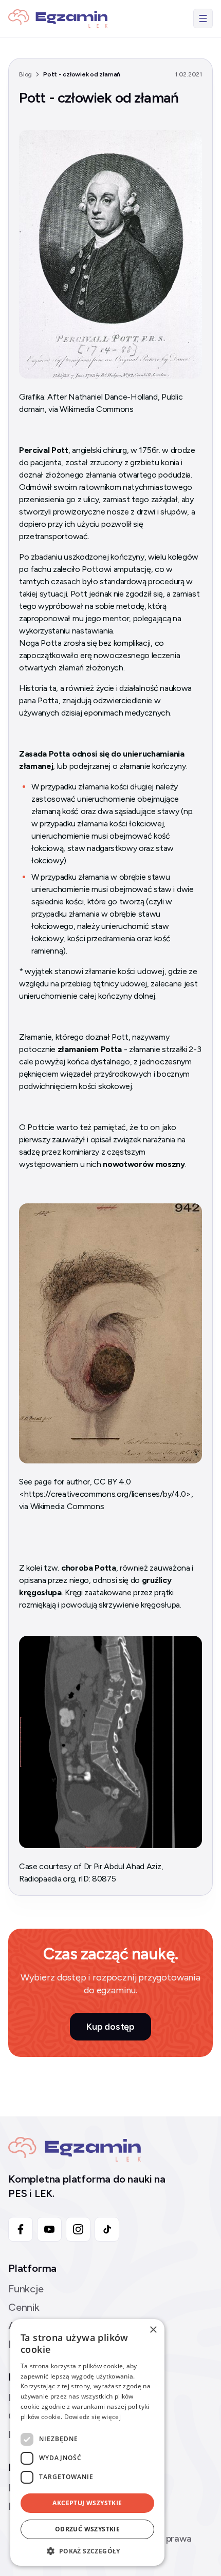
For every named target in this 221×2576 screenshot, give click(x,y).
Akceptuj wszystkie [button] (87, 2503)
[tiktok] (107, 2229)
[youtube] (49, 2229)
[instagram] (78, 2229)
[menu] (203, 18)
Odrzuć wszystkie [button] (87, 2529)
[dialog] (87, 2442)
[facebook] (21, 2229)
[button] (87, 2551)
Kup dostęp (110, 2027)
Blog (25, 74)
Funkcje (26, 2289)
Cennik (24, 2307)
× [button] (153, 2330)
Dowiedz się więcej (93, 2417)
